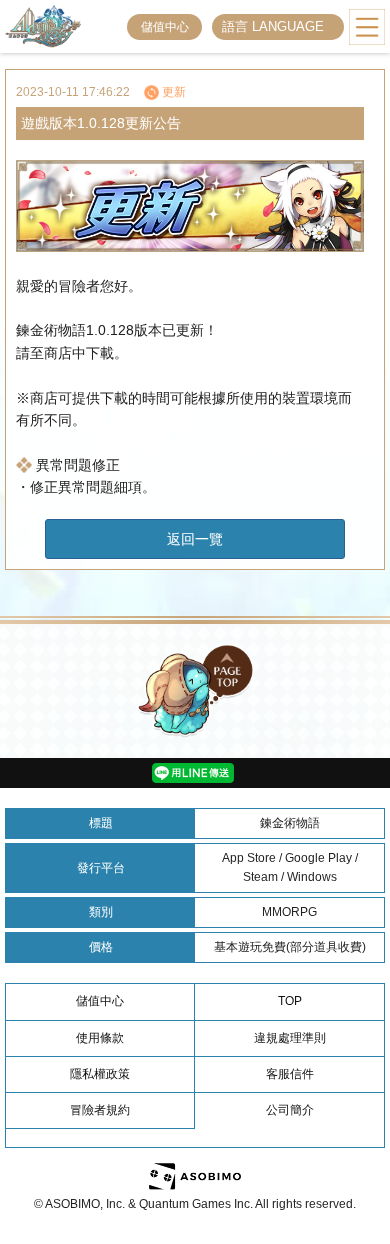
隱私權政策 (100, 1074)
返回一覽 (195, 539)
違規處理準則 (290, 1038)
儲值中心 (165, 27)
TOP (290, 1001)
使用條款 (100, 1038)
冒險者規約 (100, 1110)
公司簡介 (290, 1110)
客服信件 (290, 1074)
